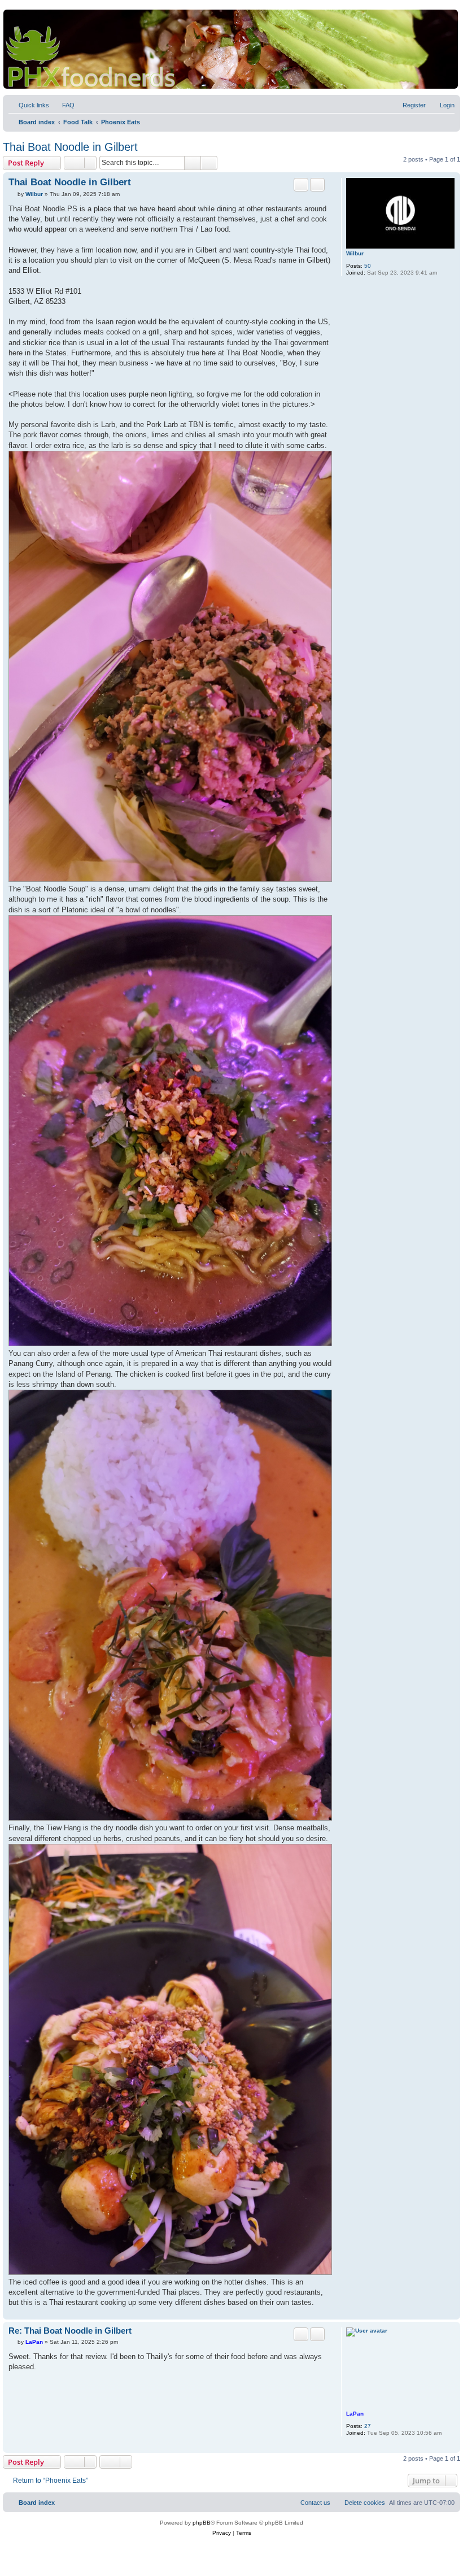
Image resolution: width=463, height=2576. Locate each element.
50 (368, 266)
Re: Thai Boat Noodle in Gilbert (70, 2331)
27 (368, 2426)
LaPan (355, 2414)
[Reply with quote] (301, 185)
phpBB (202, 2523)
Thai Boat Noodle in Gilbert (70, 147)
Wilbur (355, 253)
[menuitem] (63, 105)
